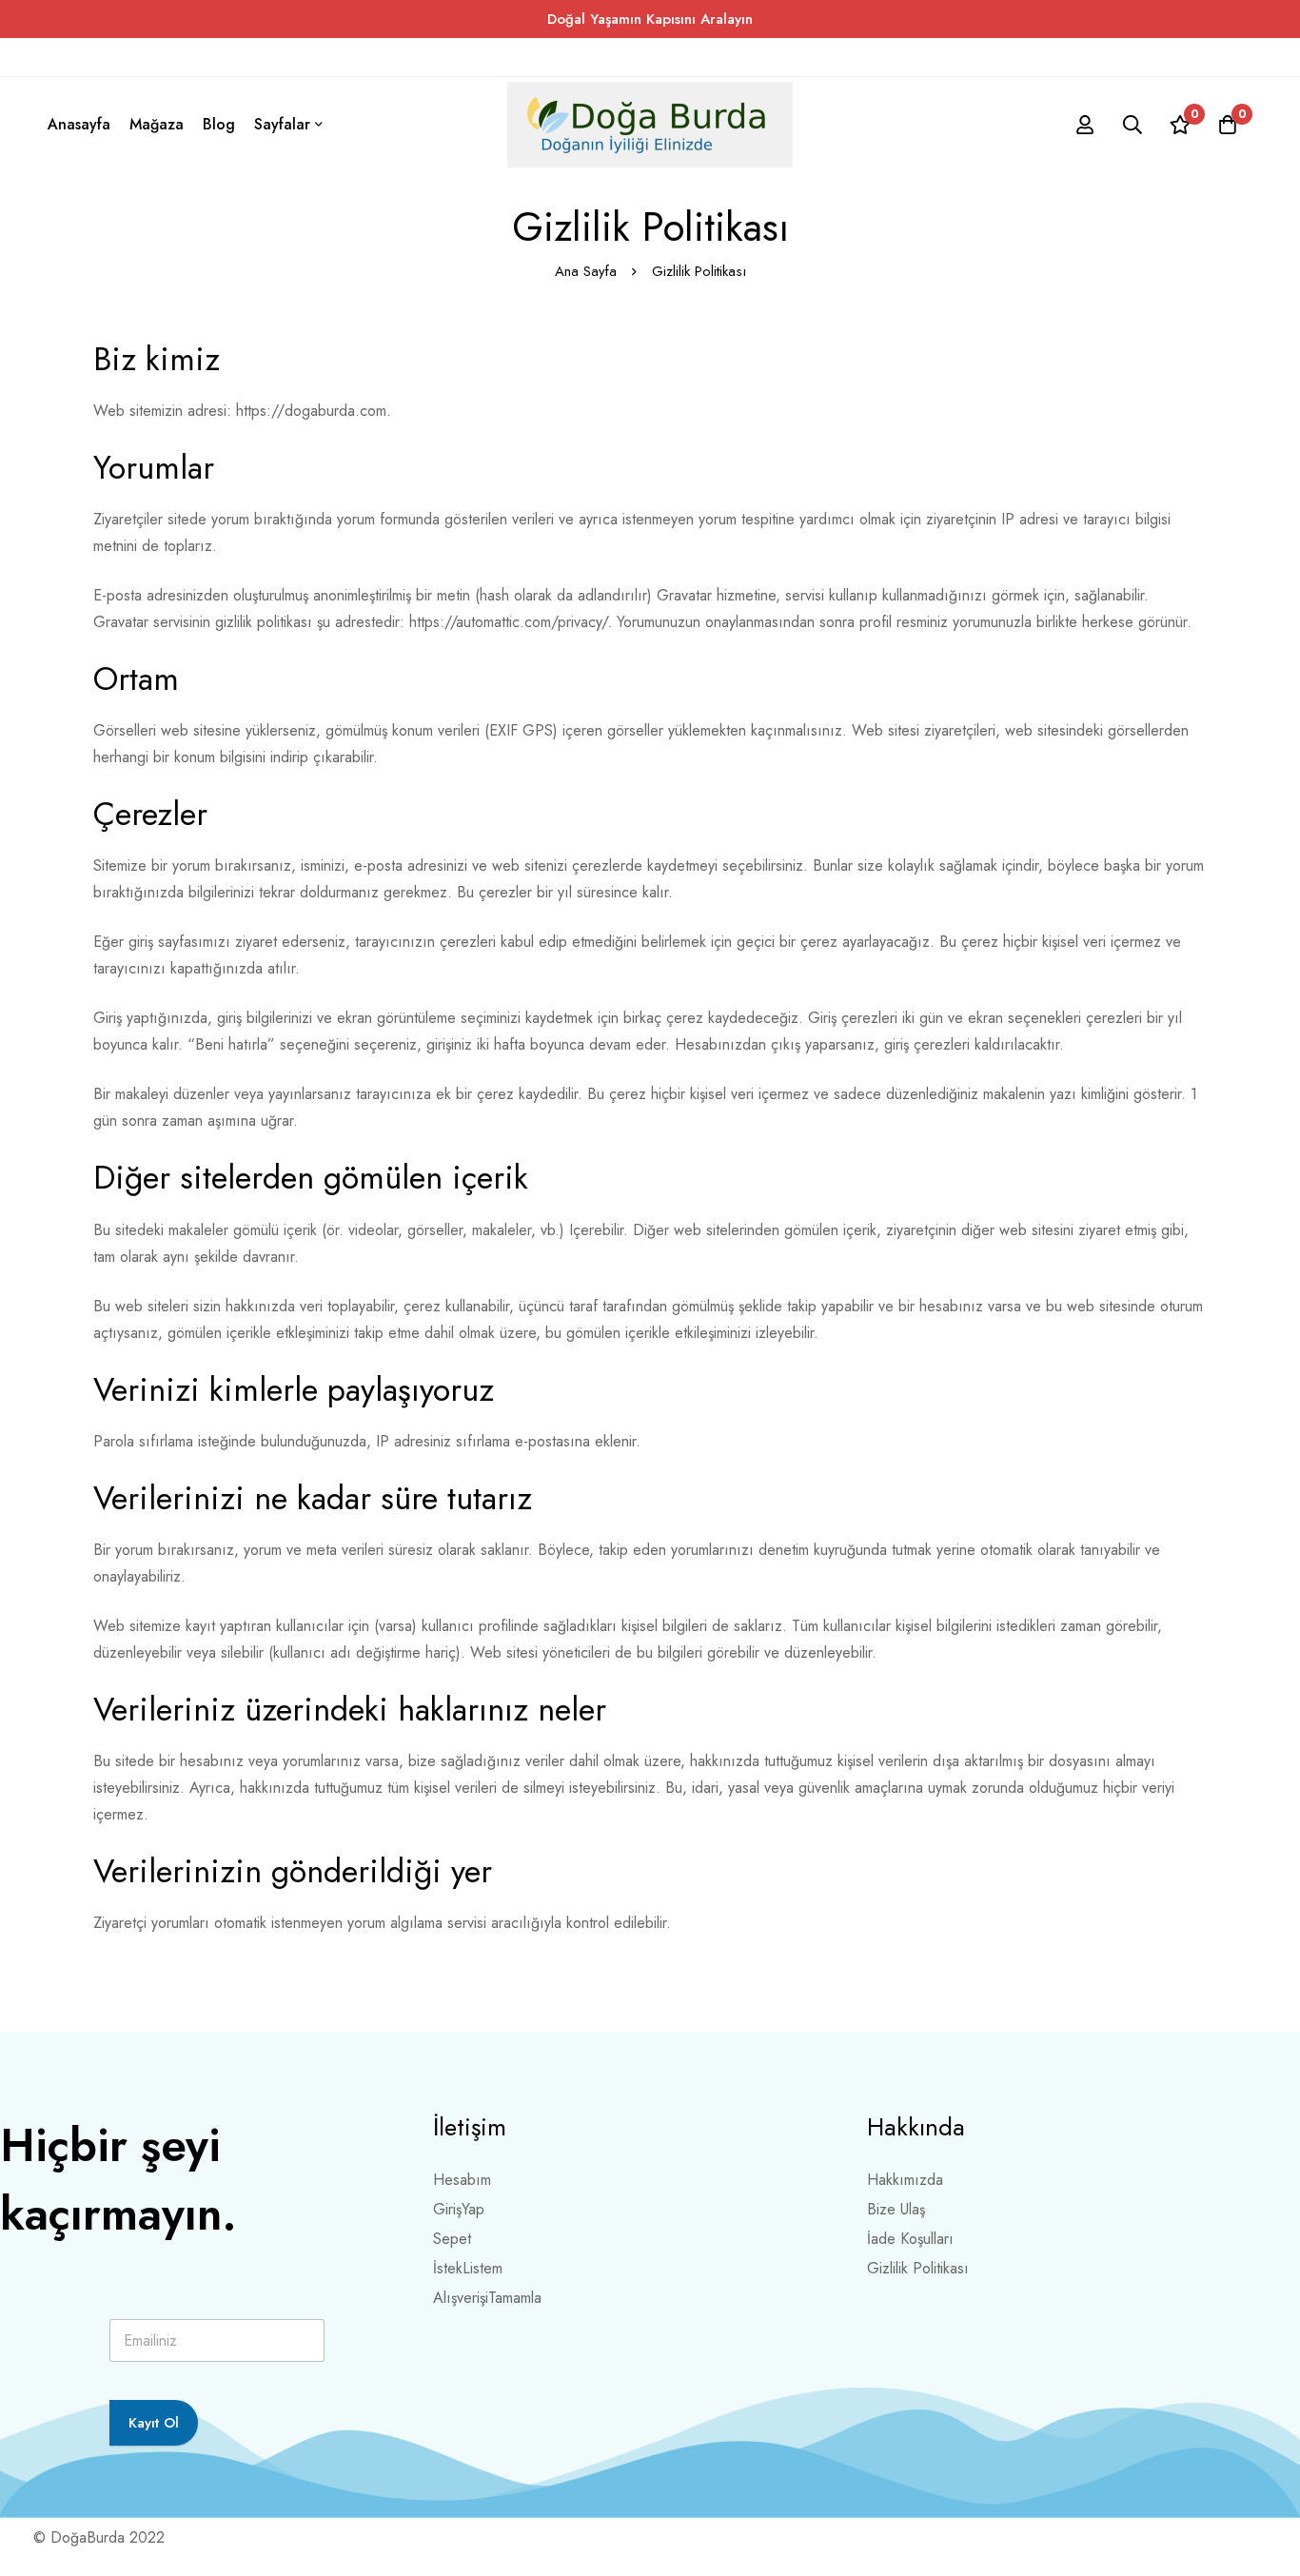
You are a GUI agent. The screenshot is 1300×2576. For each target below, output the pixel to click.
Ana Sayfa (586, 271)
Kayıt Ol (154, 2423)
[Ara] (1133, 125)
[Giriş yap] (1085, 125)
